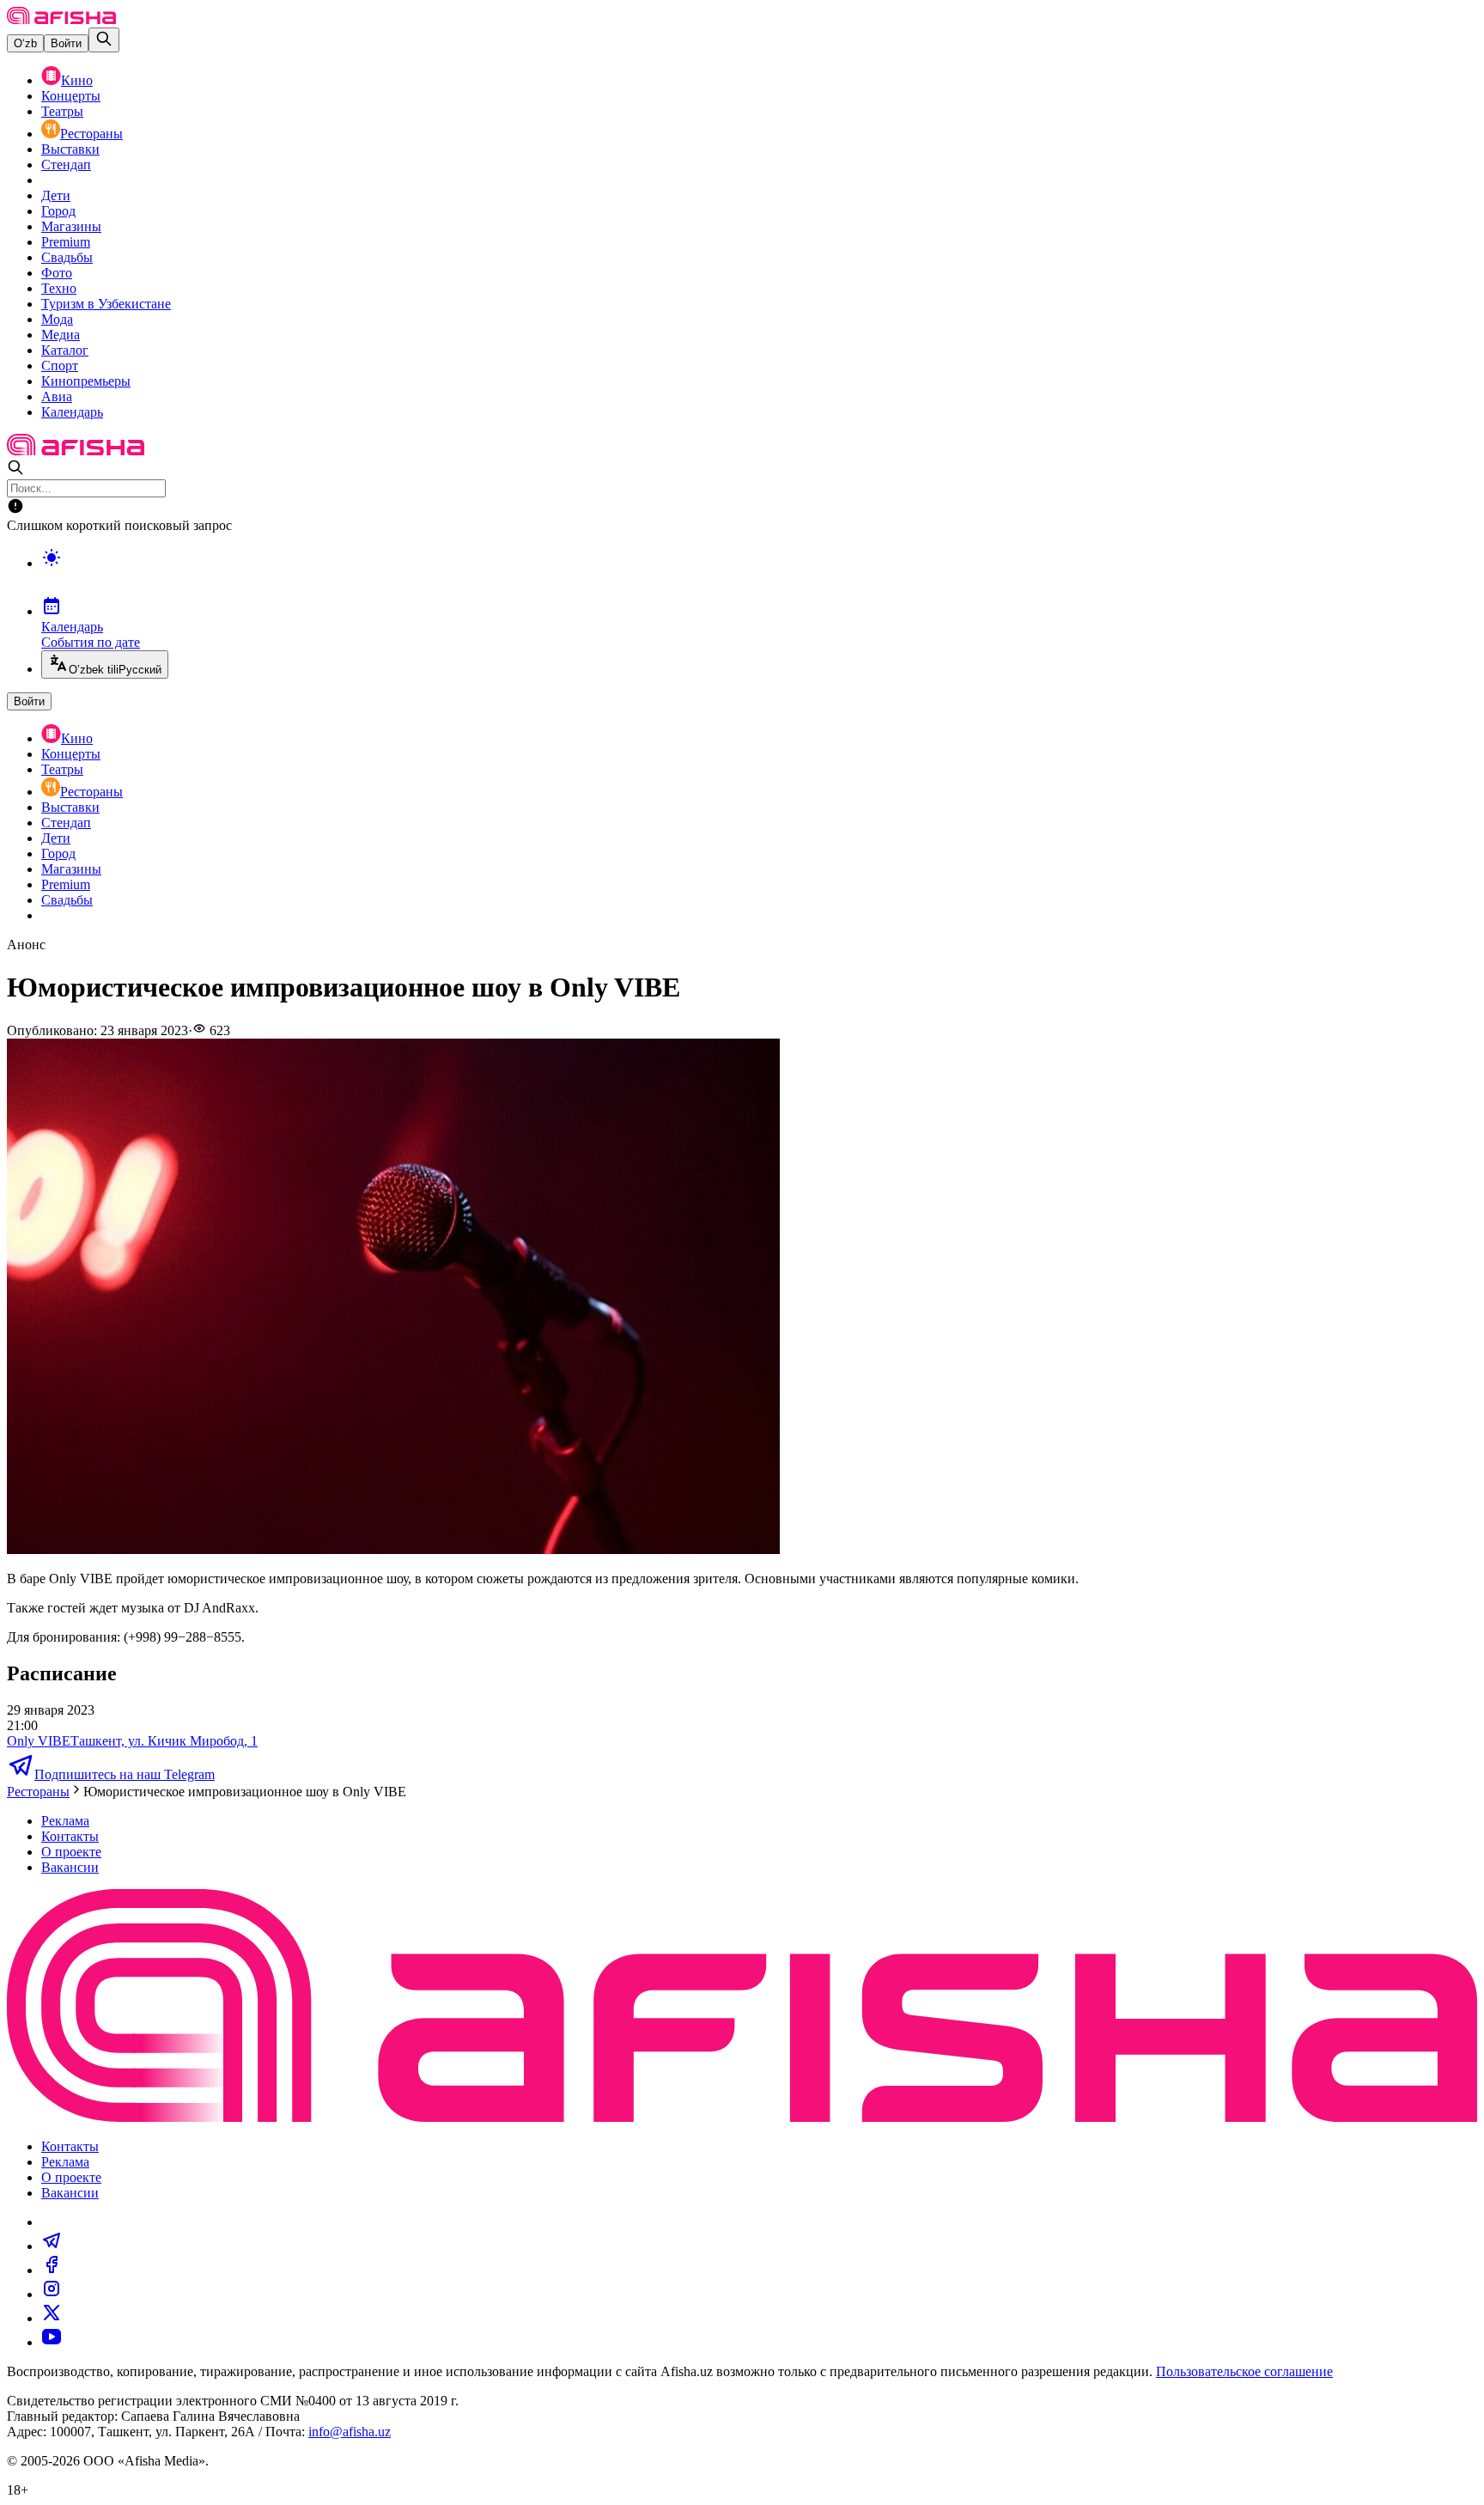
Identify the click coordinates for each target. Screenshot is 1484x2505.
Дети (56, 195)
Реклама (65, 1821)
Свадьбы (67, 257)
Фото (57, 273)
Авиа (57, 396)
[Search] (104, 40)
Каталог (65, 350)
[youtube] (52, 2342)
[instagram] (52, 2294)
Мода (57, 319)
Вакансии (70, 1867)
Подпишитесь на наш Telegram (125, 1774)
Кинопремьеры (86, 381)
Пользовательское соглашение (1244, 2371)
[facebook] (52, 2270)
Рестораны (91, 134)
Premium (66, 242)
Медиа (61, 335)
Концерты (71, 96)
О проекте (71, 1852)
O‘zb (25, 43)
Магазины (71, 226)
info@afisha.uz (350, 2432)
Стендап (66, 165)
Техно (59, 288)
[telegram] (52, 2246)
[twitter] (52, 2318)
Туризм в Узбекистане (106, 304)
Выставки (70, 149)
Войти (66, 43)
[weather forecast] (759, 576)
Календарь (72, 412)
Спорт (60, 366)
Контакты (70, 1836)
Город (58, 211)
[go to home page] (61, 19)
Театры (62, 111)
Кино (77, 80)
